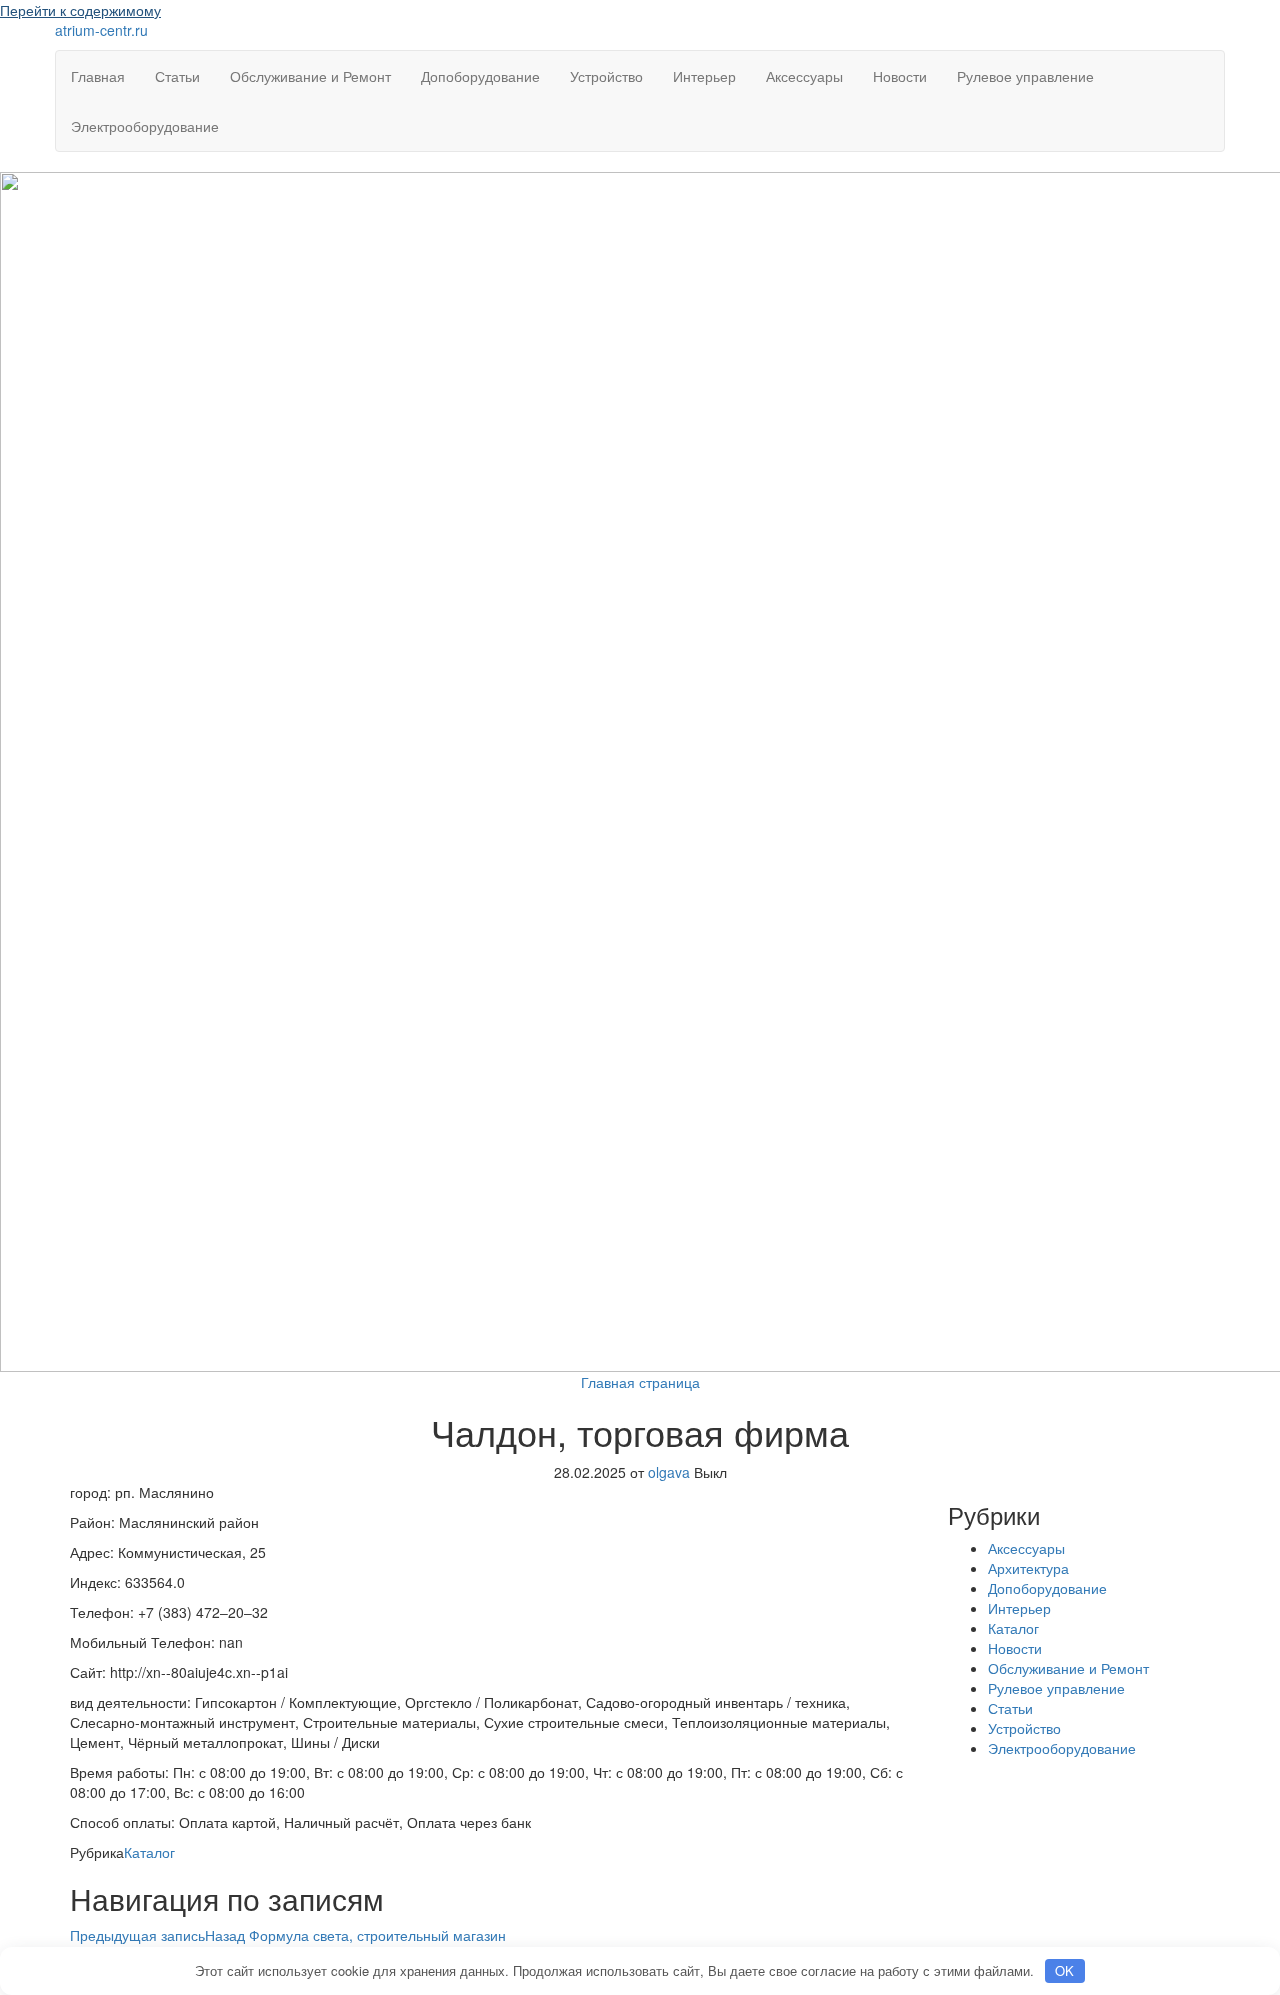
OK (1064, 1970)
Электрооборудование (145, 126)
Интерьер (704, 76)
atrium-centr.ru (101, 30)
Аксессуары (804, 76)
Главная (98, 76)
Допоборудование (480, 76)
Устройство (606, 76)
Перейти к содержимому (80, 10)
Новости (900, 76)
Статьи (177, 76)
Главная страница (640, 1382)
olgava (671, 1472)
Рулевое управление (1025, 76)
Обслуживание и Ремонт (310, 76)
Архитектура (1028, 1568)
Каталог (149, 1852)
